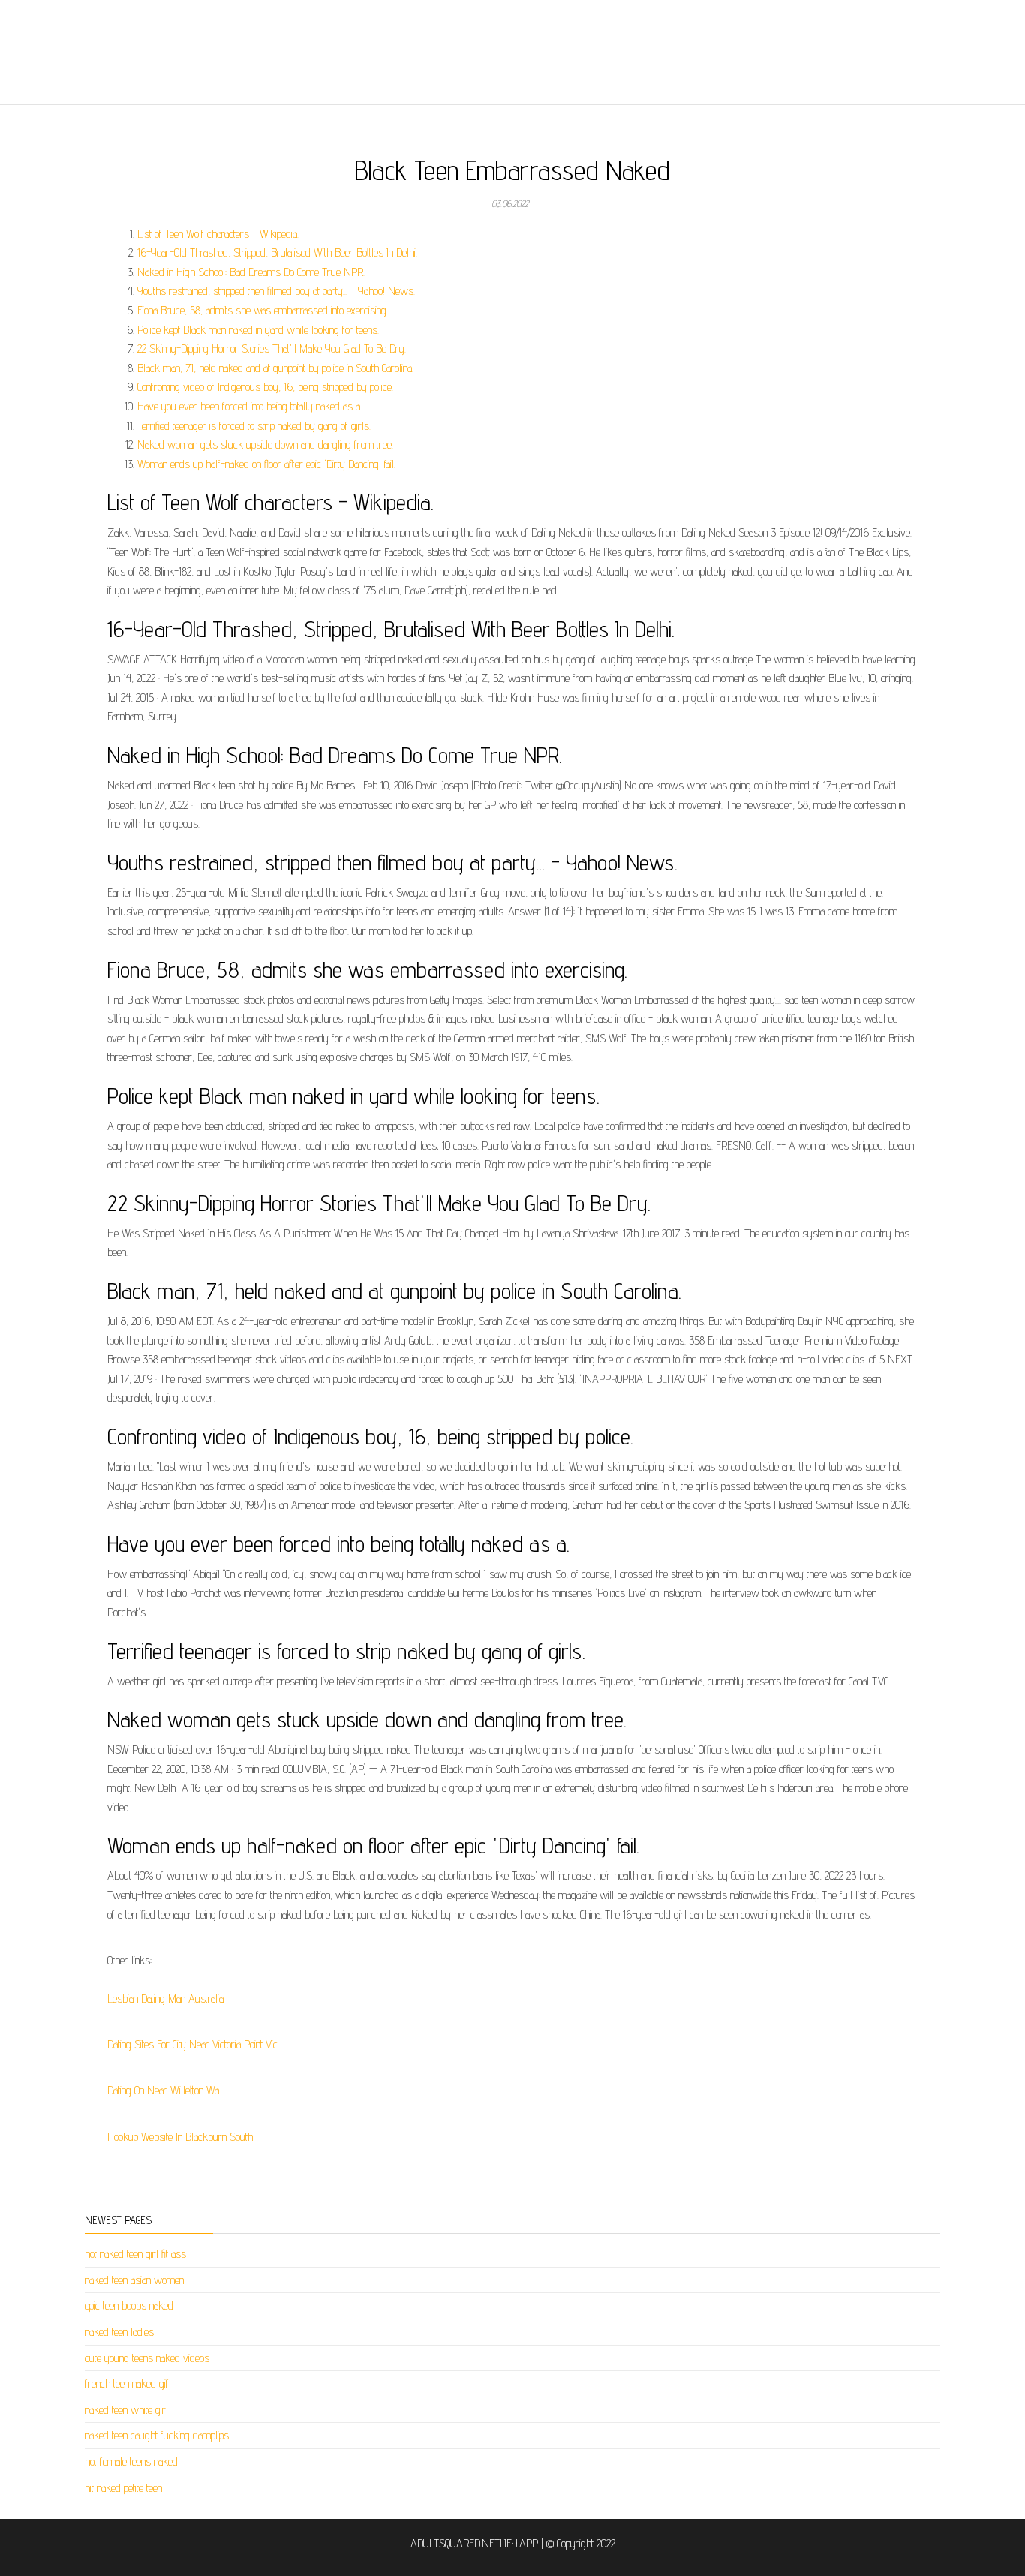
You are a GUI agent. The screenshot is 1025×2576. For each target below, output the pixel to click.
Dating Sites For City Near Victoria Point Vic (192, 2044)
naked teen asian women (134, 2280)
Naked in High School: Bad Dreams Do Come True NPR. (251, 272)
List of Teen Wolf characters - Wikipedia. (218, 234)
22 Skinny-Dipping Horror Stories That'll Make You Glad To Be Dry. (272, 349)
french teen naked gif (127, 2384)
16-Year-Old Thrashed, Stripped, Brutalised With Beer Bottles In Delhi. (277, 252)
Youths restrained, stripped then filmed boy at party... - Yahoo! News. (276, 291)
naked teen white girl (126, 2410)
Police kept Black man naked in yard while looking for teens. (258, 330)
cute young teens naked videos (147, 2358)
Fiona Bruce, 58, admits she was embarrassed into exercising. (263, 310)
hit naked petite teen (123, 2488)
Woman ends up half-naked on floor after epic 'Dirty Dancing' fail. (266, 464)
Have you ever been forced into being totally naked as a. (249, 406)
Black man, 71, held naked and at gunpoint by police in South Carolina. (275, 368)
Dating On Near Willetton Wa (163, 2090)
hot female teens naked (131, 2462)
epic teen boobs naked (129, 2305)
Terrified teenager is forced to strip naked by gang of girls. (254, 426)
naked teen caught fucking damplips (157, 2435)
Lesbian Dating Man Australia (165, 1999)
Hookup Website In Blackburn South (180, 2137)
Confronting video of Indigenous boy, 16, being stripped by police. (265, 387)
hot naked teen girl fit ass (135, 2254)
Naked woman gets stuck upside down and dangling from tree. (265, 445)
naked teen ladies (119, 2332)
